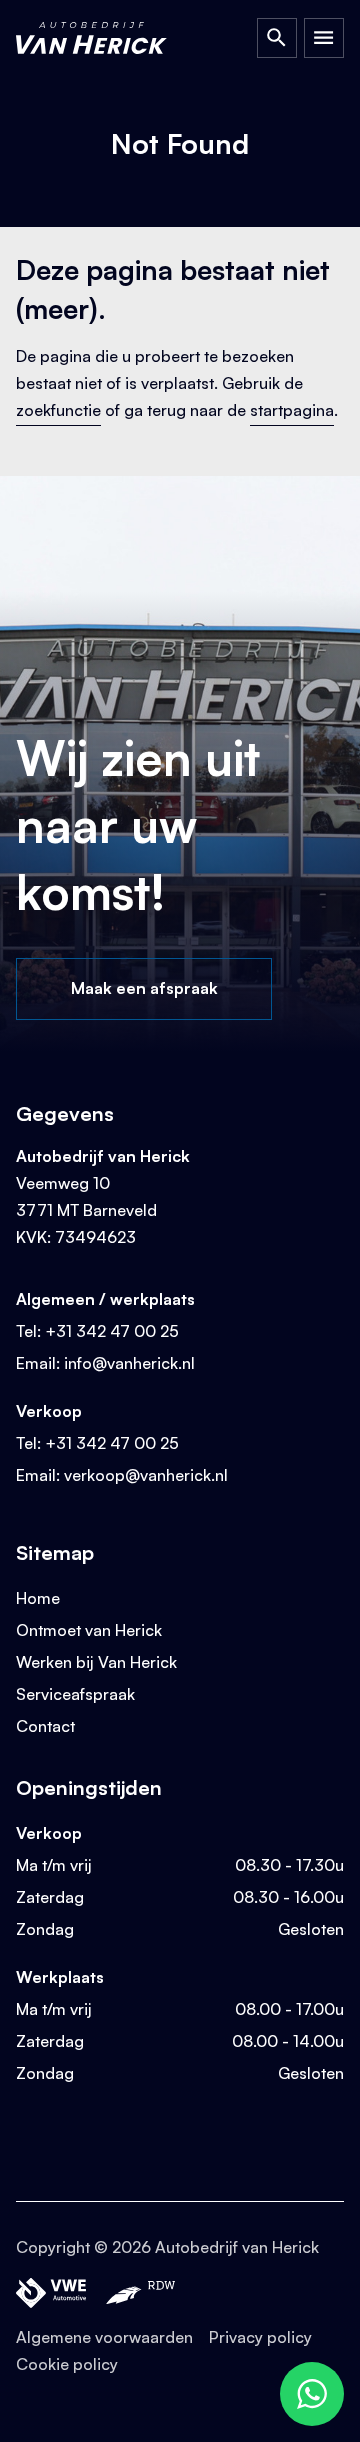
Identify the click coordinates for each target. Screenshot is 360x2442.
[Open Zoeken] (277, 38)
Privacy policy (260, 2337)
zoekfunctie (58, 410)
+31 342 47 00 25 (112, 1331)
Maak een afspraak (144, 988)
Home (38, 1598)
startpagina (292, 410)
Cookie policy (67, 2364)
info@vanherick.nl (129, 1363)
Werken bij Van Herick (96, 1662)
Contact (45, 1726)
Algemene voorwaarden (104, 2337)
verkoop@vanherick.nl (146, 1475)
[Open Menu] (324, 38)
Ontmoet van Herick (89, 1630)
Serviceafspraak (75, 1694)
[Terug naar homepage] (110, 38)
